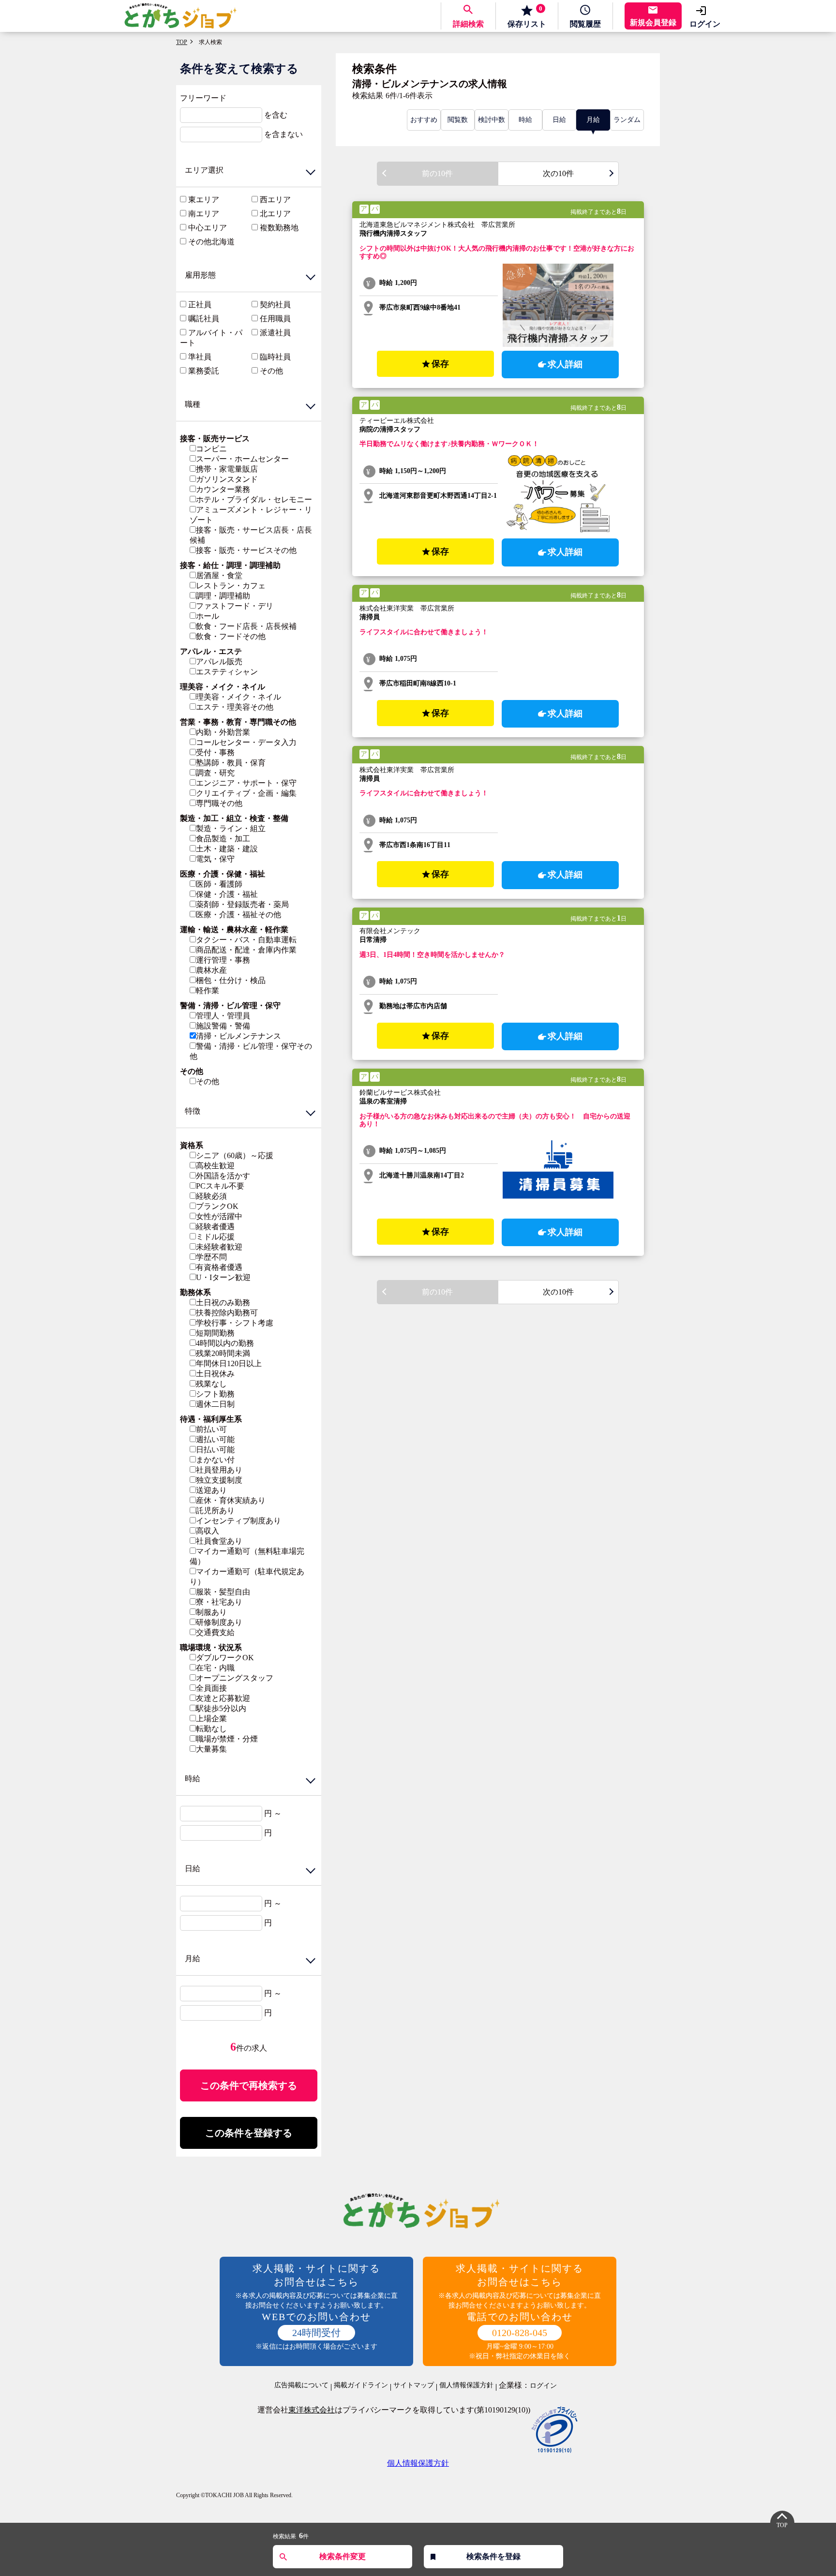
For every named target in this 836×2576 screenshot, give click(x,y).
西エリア (275, 200)
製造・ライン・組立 (231, 828)
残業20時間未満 (223, 1353)
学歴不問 (211, 1257)
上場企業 (211, 1719)
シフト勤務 (215, 1394)
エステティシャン (227, 672)
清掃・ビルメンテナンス (239, 1036)
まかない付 (215, 1460)
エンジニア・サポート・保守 (246, 783)
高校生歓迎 (215, 1166)
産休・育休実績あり (231, 1500)
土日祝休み (215, 1374)
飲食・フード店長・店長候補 (246, 626)
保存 (527, 16)
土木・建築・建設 (227, 849)
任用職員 (275, 319)
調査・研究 (215, 773)
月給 (593, 120)
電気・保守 (215, 859)
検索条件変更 (343, 2556)
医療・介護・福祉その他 (239, 915)
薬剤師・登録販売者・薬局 (242, 904)
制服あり (211, 1612)
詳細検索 (468, 24)
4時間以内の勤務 (225, 1343)
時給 (525, 120)
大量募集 (211, 1749)
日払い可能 (215, 1450)
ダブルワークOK (225, 1658)
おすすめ (424, 120)
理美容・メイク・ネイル (239, 697)
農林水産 (211, 970)
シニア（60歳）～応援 (235, 1155)
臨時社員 (275, 357)
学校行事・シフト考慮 (235, 1323)
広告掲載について (301, 2385)
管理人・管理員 (223, 1016)
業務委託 (204, 371)
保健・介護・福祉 (227, 894)
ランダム (627, 120)
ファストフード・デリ (235, 606)
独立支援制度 (219, 1480)
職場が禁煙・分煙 (227, 1739)
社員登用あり (219, 1470)
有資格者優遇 (219, 1267)
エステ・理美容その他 (235, 707)
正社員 (200, 305)
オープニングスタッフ (235, 1678)
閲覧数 (458, 120)
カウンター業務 (223, 489)
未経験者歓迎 (219, 1247)
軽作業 (208, 990)
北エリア (275, 214)
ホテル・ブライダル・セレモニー (254, 499)
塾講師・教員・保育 (231, 763)
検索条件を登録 (493, 2556)
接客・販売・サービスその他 (246, 550)
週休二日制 (215, 1404)
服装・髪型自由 (223, 1592)
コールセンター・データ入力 (246, 742)
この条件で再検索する (249, 2085)
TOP (182, 42)
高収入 (208, 1531)
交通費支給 (215, 1632)
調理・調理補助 (223, 596)
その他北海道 (211, 242)
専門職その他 (219, 803)
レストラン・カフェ (231, 586)
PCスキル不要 (220, 1186)
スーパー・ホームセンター (242, 459)
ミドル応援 (215, 1237)
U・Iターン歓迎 (223, 1277)
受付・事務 (215, 752)
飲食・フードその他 (231, 636)
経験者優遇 (215, 1227)
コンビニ (211, 449)
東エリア (204, 200)
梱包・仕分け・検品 (231, 980)
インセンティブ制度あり (239, 1521)
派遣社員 (275, 333)
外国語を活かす (223, 1176)
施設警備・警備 (223, 1026)
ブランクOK (217, 1206)
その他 (271, 371)
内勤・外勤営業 (223, 732)
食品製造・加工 (223, 839)
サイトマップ (414, 2385)
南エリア (204, 214)
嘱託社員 (204, 319)
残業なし (211, 1384)
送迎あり (211, 1490)
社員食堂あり (219, 1541)
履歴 (585, 24)
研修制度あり (219, 1622)
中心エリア (208, 228)
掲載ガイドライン (361, 2385)
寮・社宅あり (219, 1602)
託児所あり (215, 1511)
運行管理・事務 (223, 960)
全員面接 (211, 1688)
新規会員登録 (653, 22)
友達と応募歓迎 (223, 1698)
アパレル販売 (219, 662)
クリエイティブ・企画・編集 (246, 793)
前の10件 (437, 173)
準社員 (200, 357)
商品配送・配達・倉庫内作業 (246, 950)
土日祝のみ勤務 (223, 1303)
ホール (208, 616)
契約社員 (275, 305)
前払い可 (211, 1429)
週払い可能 (215, 1439)
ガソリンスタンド (227, 479)
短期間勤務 (215, 1333)
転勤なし (211, 1729)
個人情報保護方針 (466, 2385)
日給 (559, 120)
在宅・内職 (215, 1668)
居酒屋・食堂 (219, 575)
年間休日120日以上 (229, 1363)
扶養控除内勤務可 (227, 1313)
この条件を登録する (249, 2133)
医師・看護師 (219, 884)
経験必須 (211, 1196)
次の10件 (558, 173)
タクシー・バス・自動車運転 (246, 940)
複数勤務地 (279, 228)
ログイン (705, 24)
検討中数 (492, 120)
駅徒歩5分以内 (221, 1708)
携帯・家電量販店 (227, 469)
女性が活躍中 (219, 1216)
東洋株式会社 (312, 2410)
